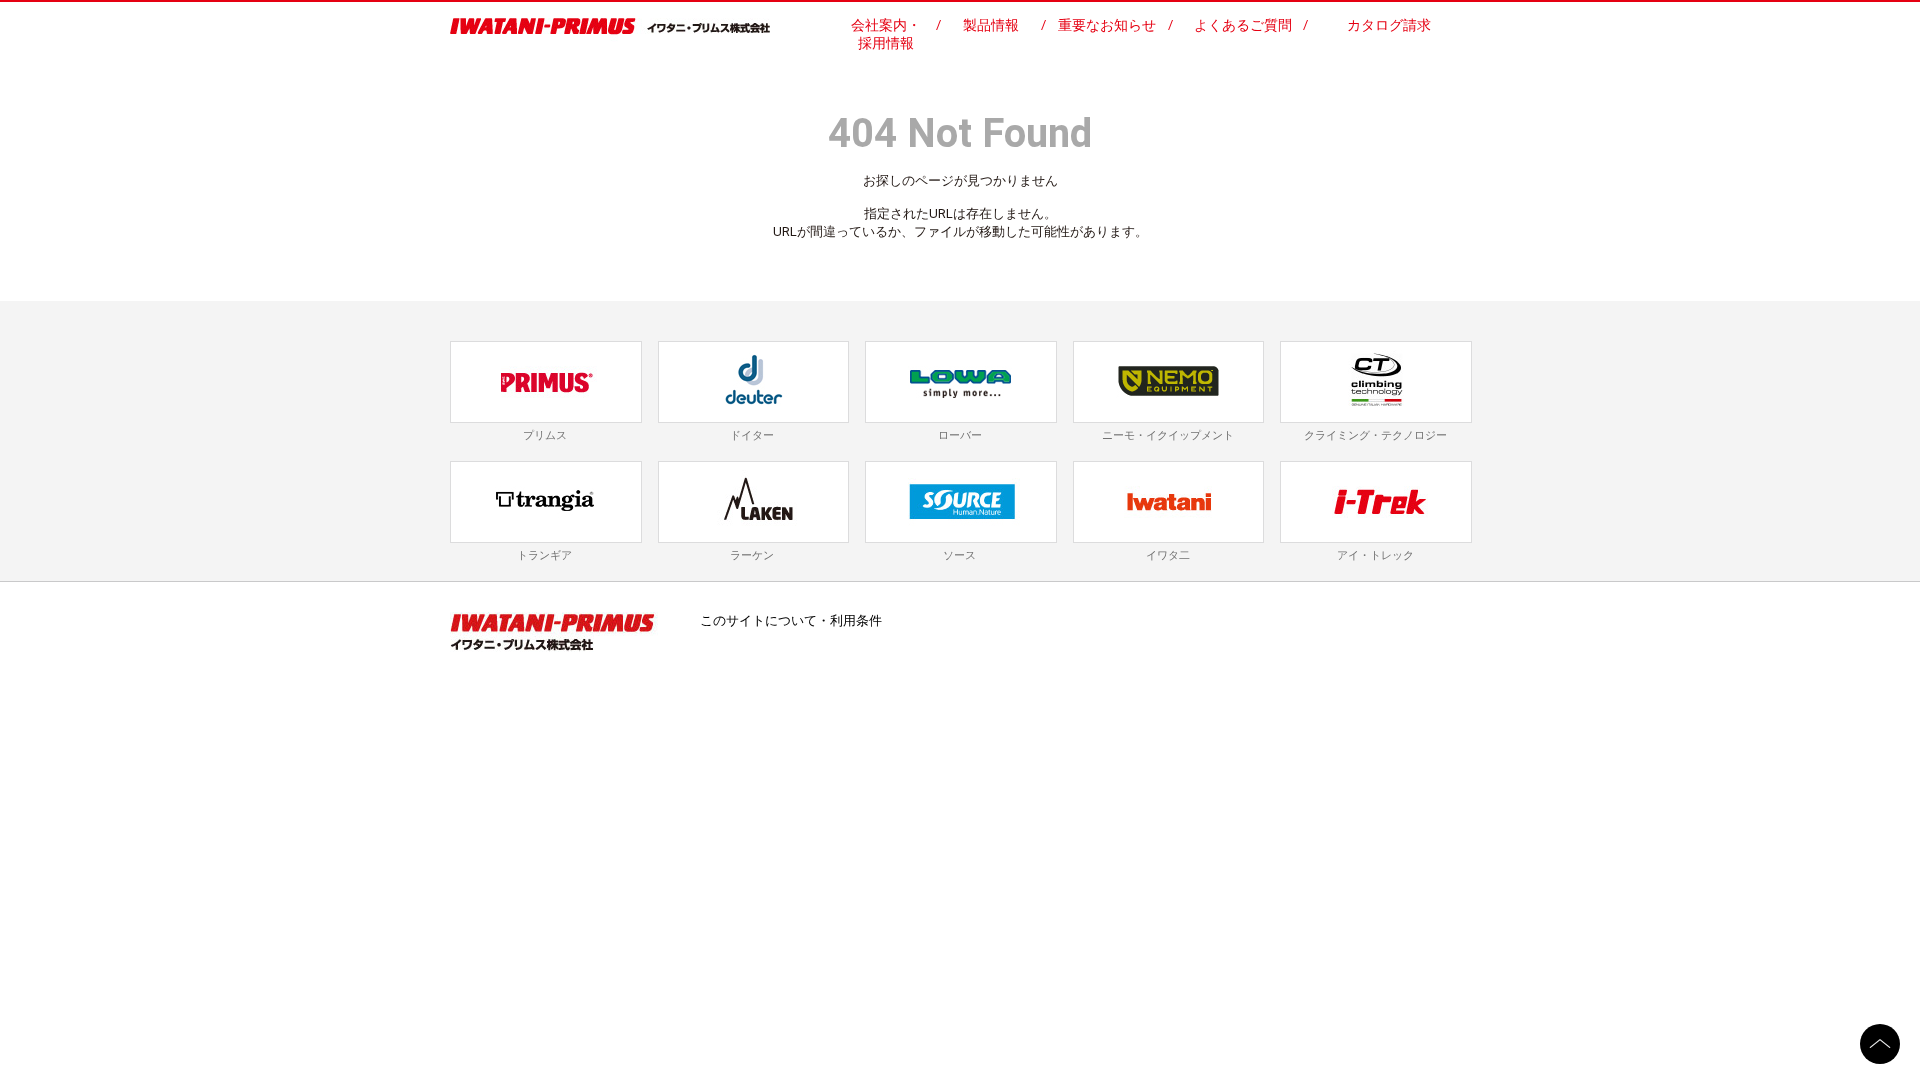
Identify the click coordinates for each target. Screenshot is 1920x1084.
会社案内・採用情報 (886, 34)
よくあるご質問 (1243, 25)
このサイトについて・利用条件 (791, 620)
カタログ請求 (1389, 25)
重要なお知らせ (1107, 25)
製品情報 (991, 25)
